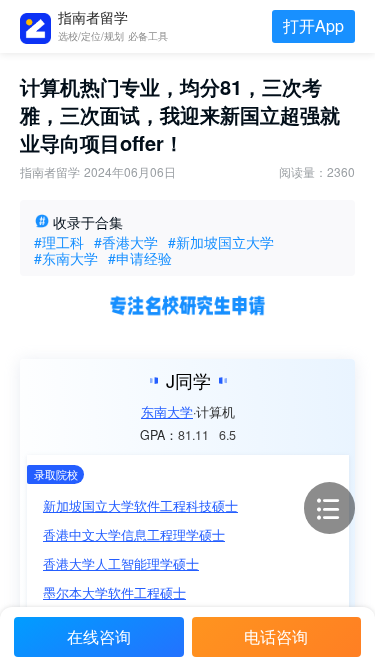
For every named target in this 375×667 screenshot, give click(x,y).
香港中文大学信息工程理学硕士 (134, 534)
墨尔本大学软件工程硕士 (114, 592)
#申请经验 (140, 258)
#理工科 (59, 242)
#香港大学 (126, 242)
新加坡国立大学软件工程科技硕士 (140, 505)
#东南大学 (66, 258)
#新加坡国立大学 (221, 242)
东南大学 (167, 412)
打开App (313, 25)
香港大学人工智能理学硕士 (121, 563)
